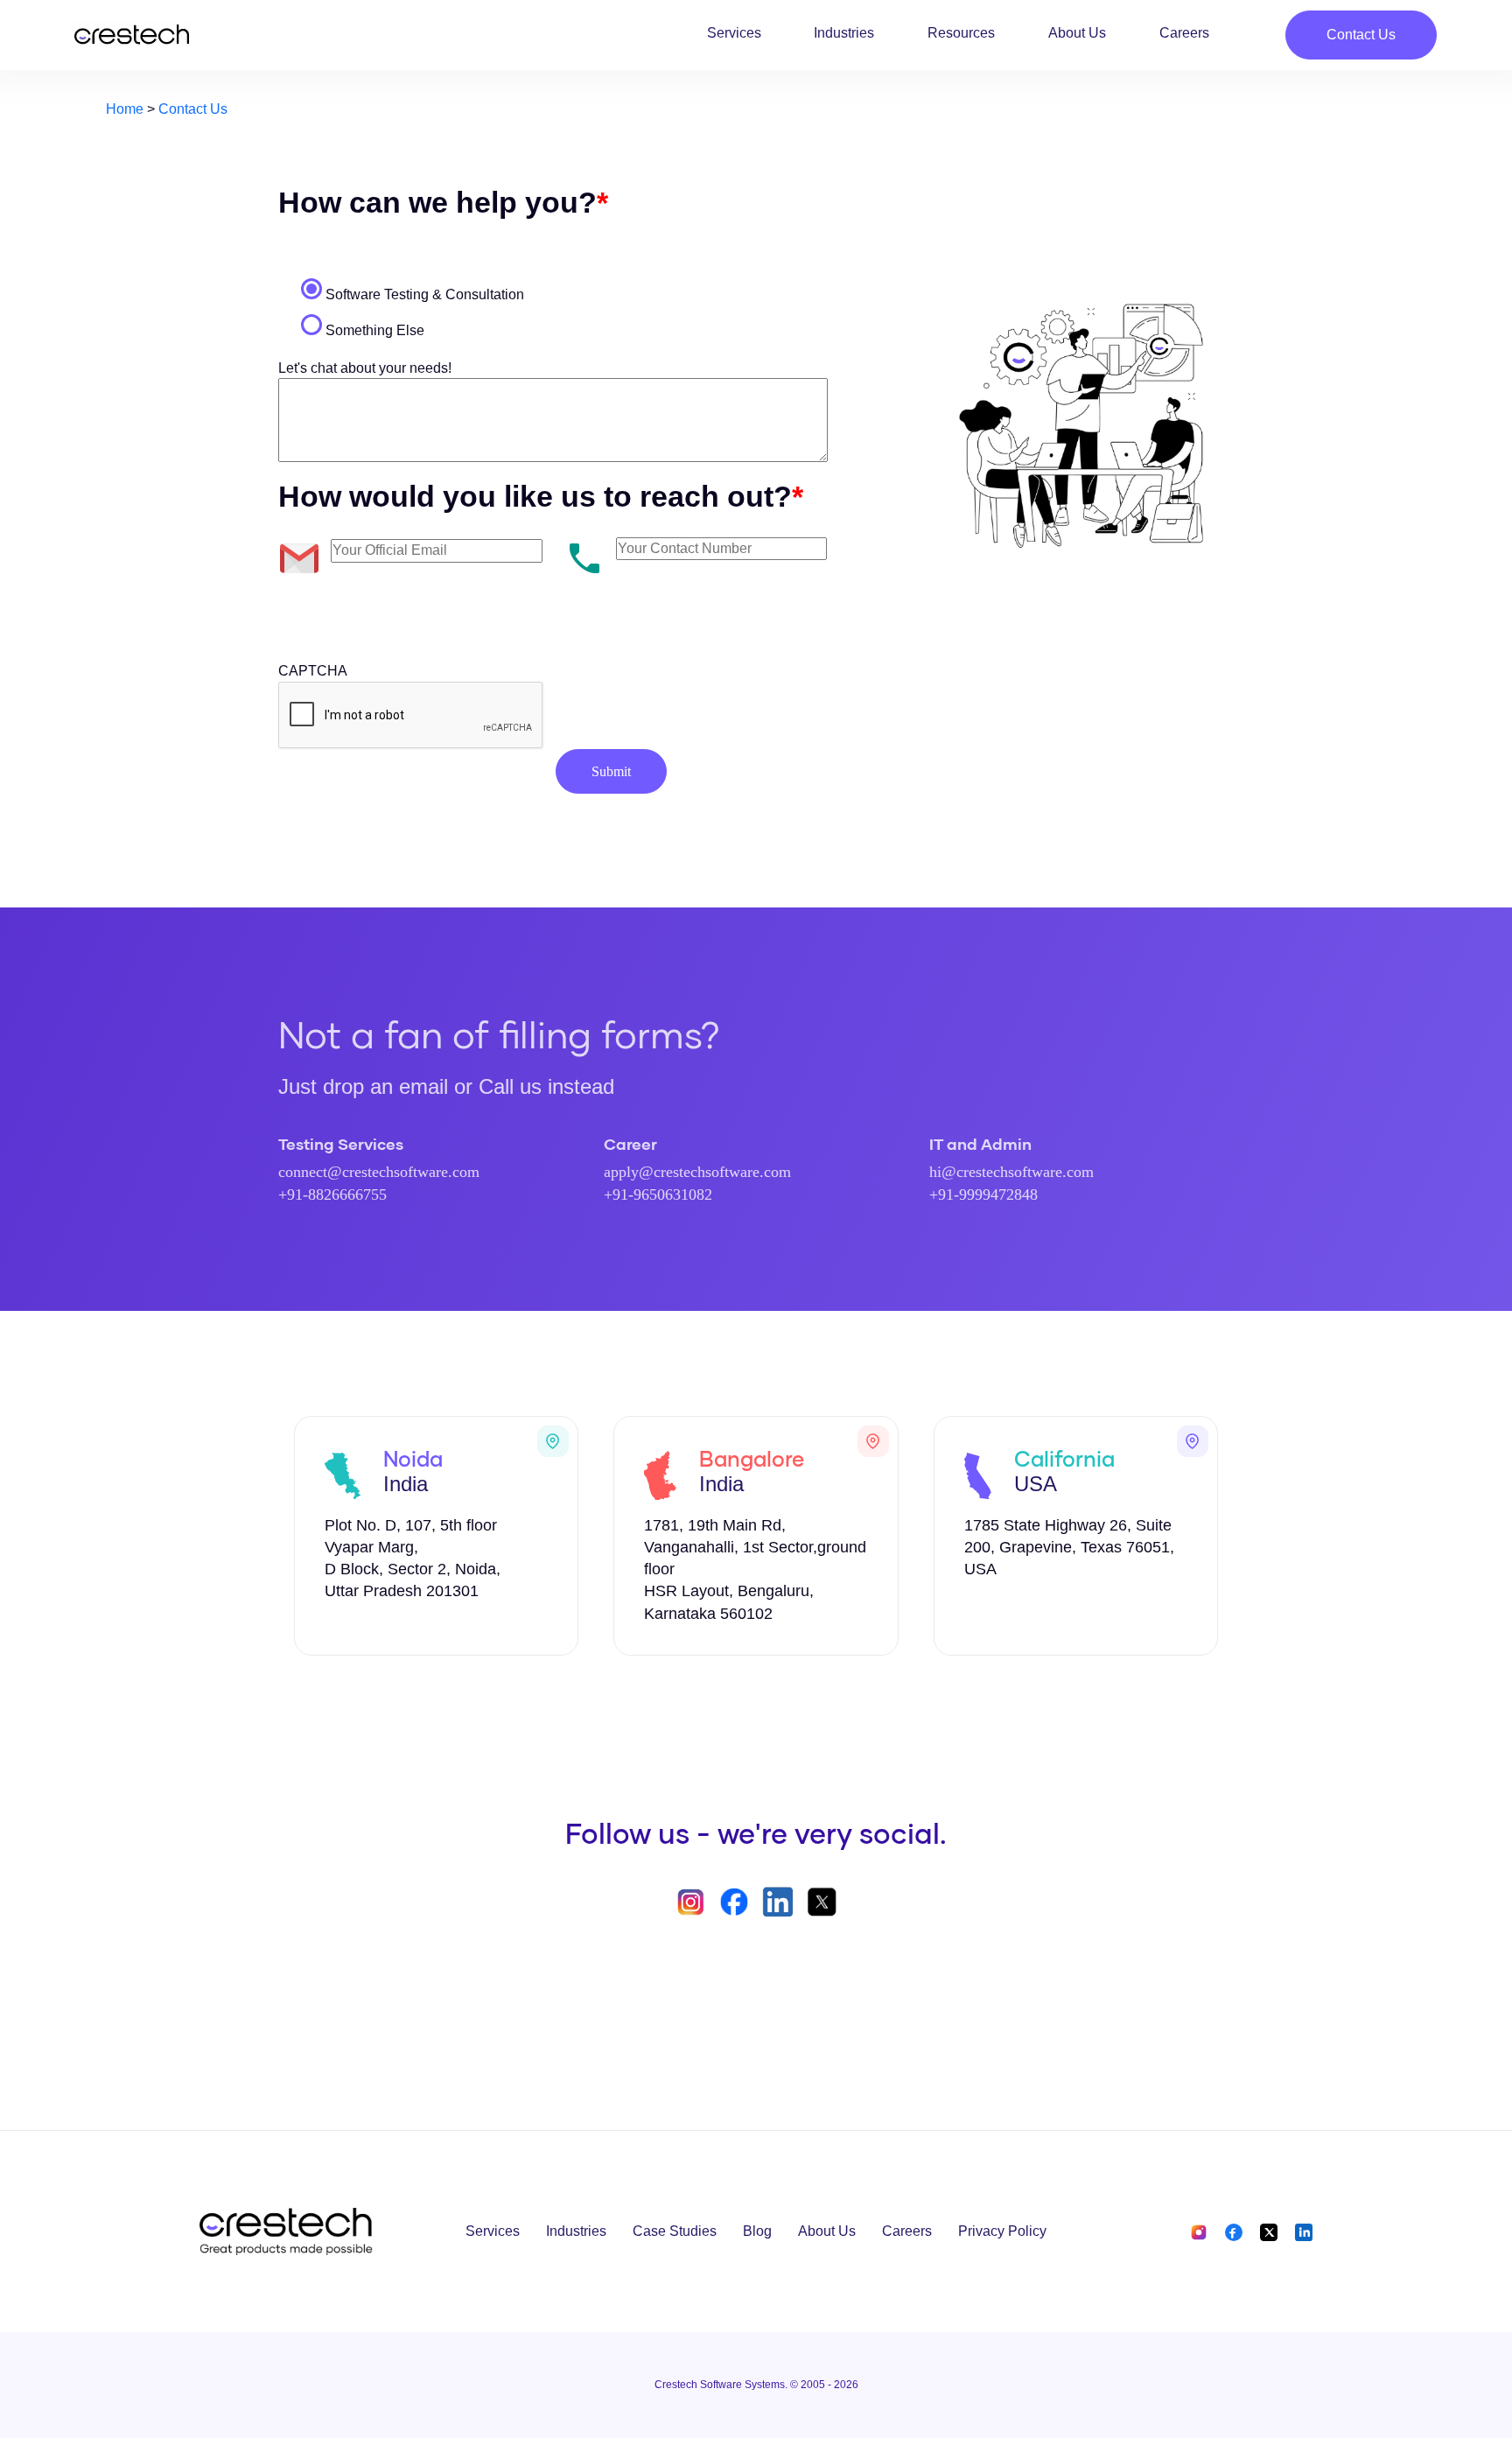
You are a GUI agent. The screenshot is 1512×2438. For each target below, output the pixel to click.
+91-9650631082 (658, 1194)
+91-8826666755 (332, 1194)
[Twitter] (1269, 2231)
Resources (961, 33)
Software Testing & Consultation (425, 294)
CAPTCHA (313, 671)
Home (125, 109)
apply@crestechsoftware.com (697, 1172)
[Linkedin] (1300, 2231)
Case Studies (675, 2231)
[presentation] (411, 716)
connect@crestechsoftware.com (379, 1172)
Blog (757, 2231)
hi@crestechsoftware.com (1011, 1172)
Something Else (375, 330)
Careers (1184, 33)
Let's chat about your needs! (365, 368)
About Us (1077, 33)
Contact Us (1361, 35)
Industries (844, 33)
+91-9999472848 (983, 1194)
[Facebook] (1234, 2231)
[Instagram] (1200, 2231)
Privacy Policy (1002, 2231)
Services (734, 33)
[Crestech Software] (132, 35)
